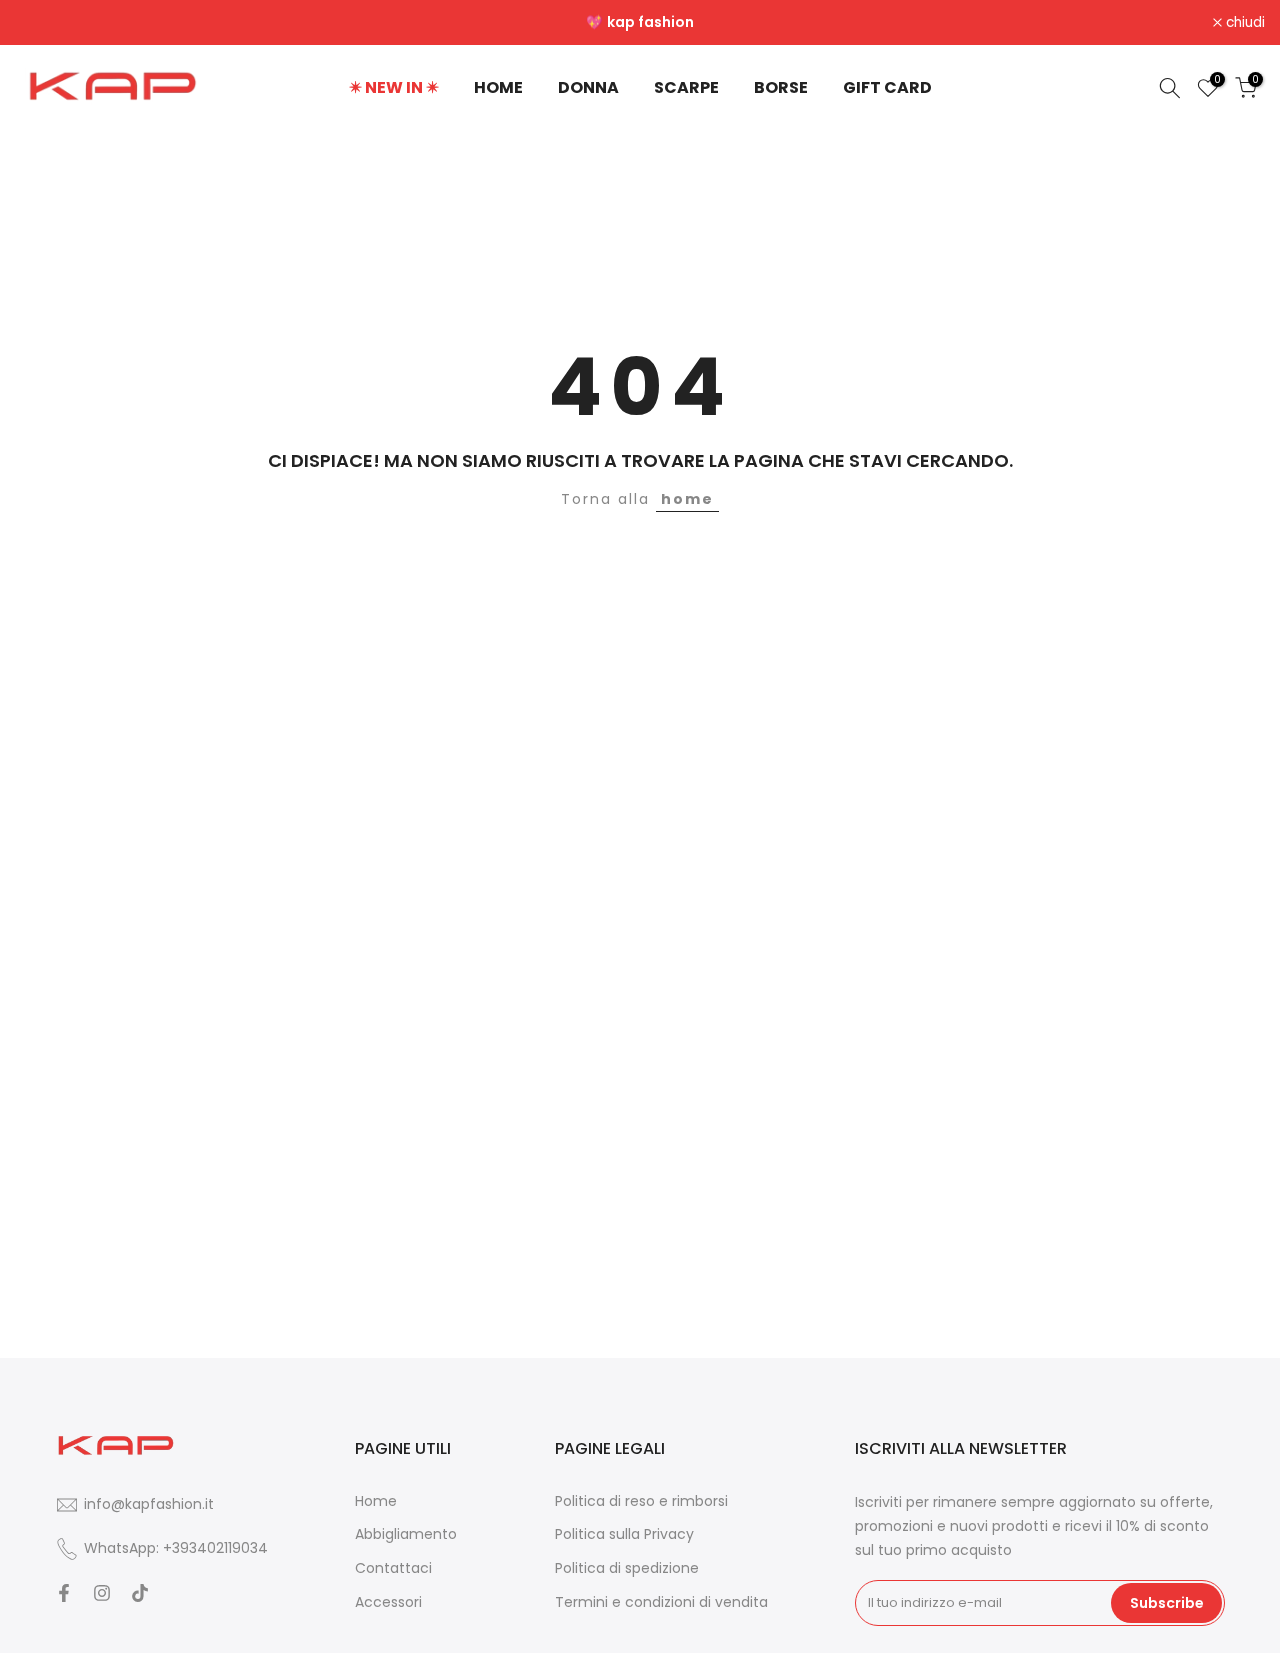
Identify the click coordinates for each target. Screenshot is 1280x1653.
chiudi (45, 23)
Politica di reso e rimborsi (641, 1501)
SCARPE (686, 87)
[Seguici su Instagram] (102, 1593)
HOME (498, 87)
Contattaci (393, 1568)
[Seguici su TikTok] (140, 1593)
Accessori (388, 1602)
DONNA (588, 87)
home (687, 499)
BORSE (781, 87)
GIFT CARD (887, 87)
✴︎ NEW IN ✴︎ (394, 87)
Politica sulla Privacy (624, 1534)
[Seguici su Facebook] (64, 1593)
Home (376, 1501)
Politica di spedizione (627, 1568)
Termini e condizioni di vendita (661, 1602)
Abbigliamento (406, 1534)
